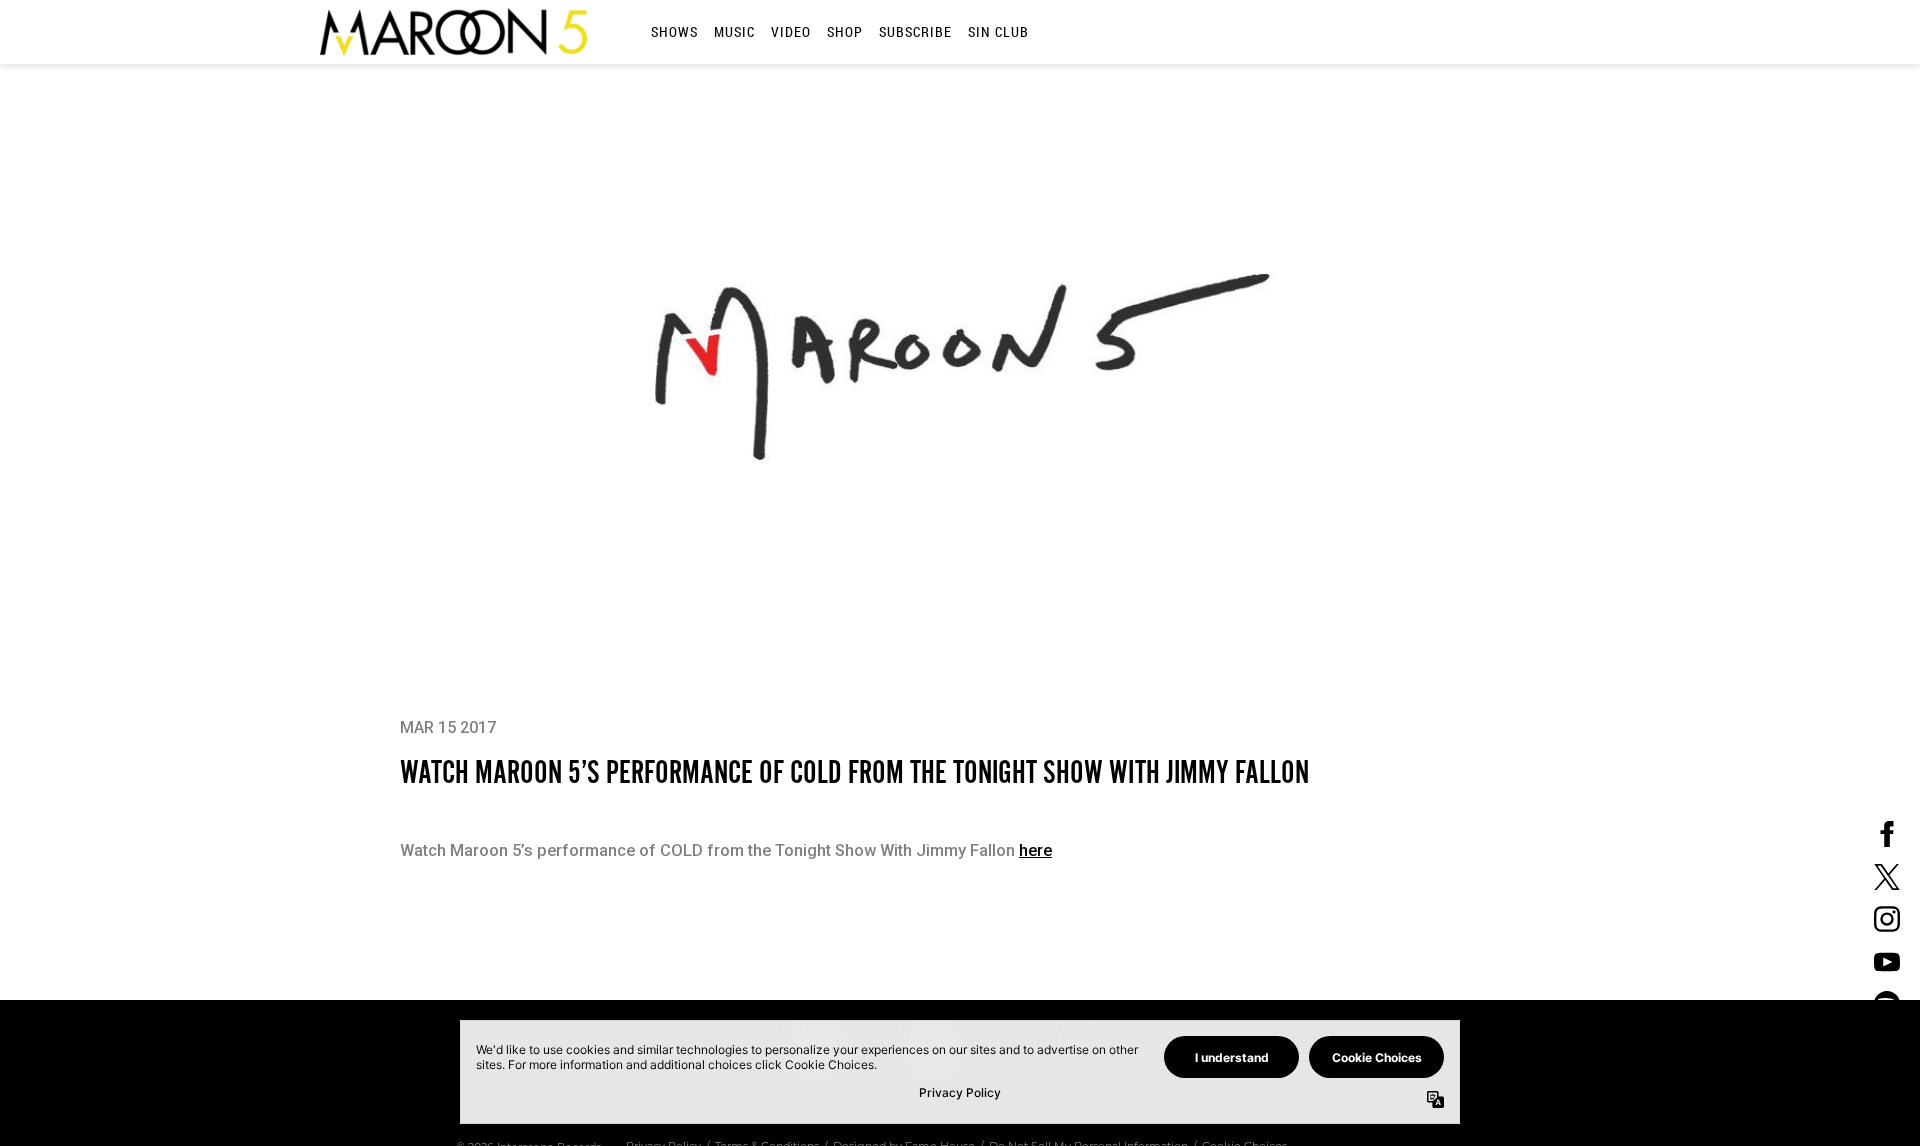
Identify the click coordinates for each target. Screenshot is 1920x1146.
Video (791, 31)
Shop (845, 31)
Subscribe (915, 31)
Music (734, 31)
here (1035, 850)
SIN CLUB (998, 31)
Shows (674, 31)
